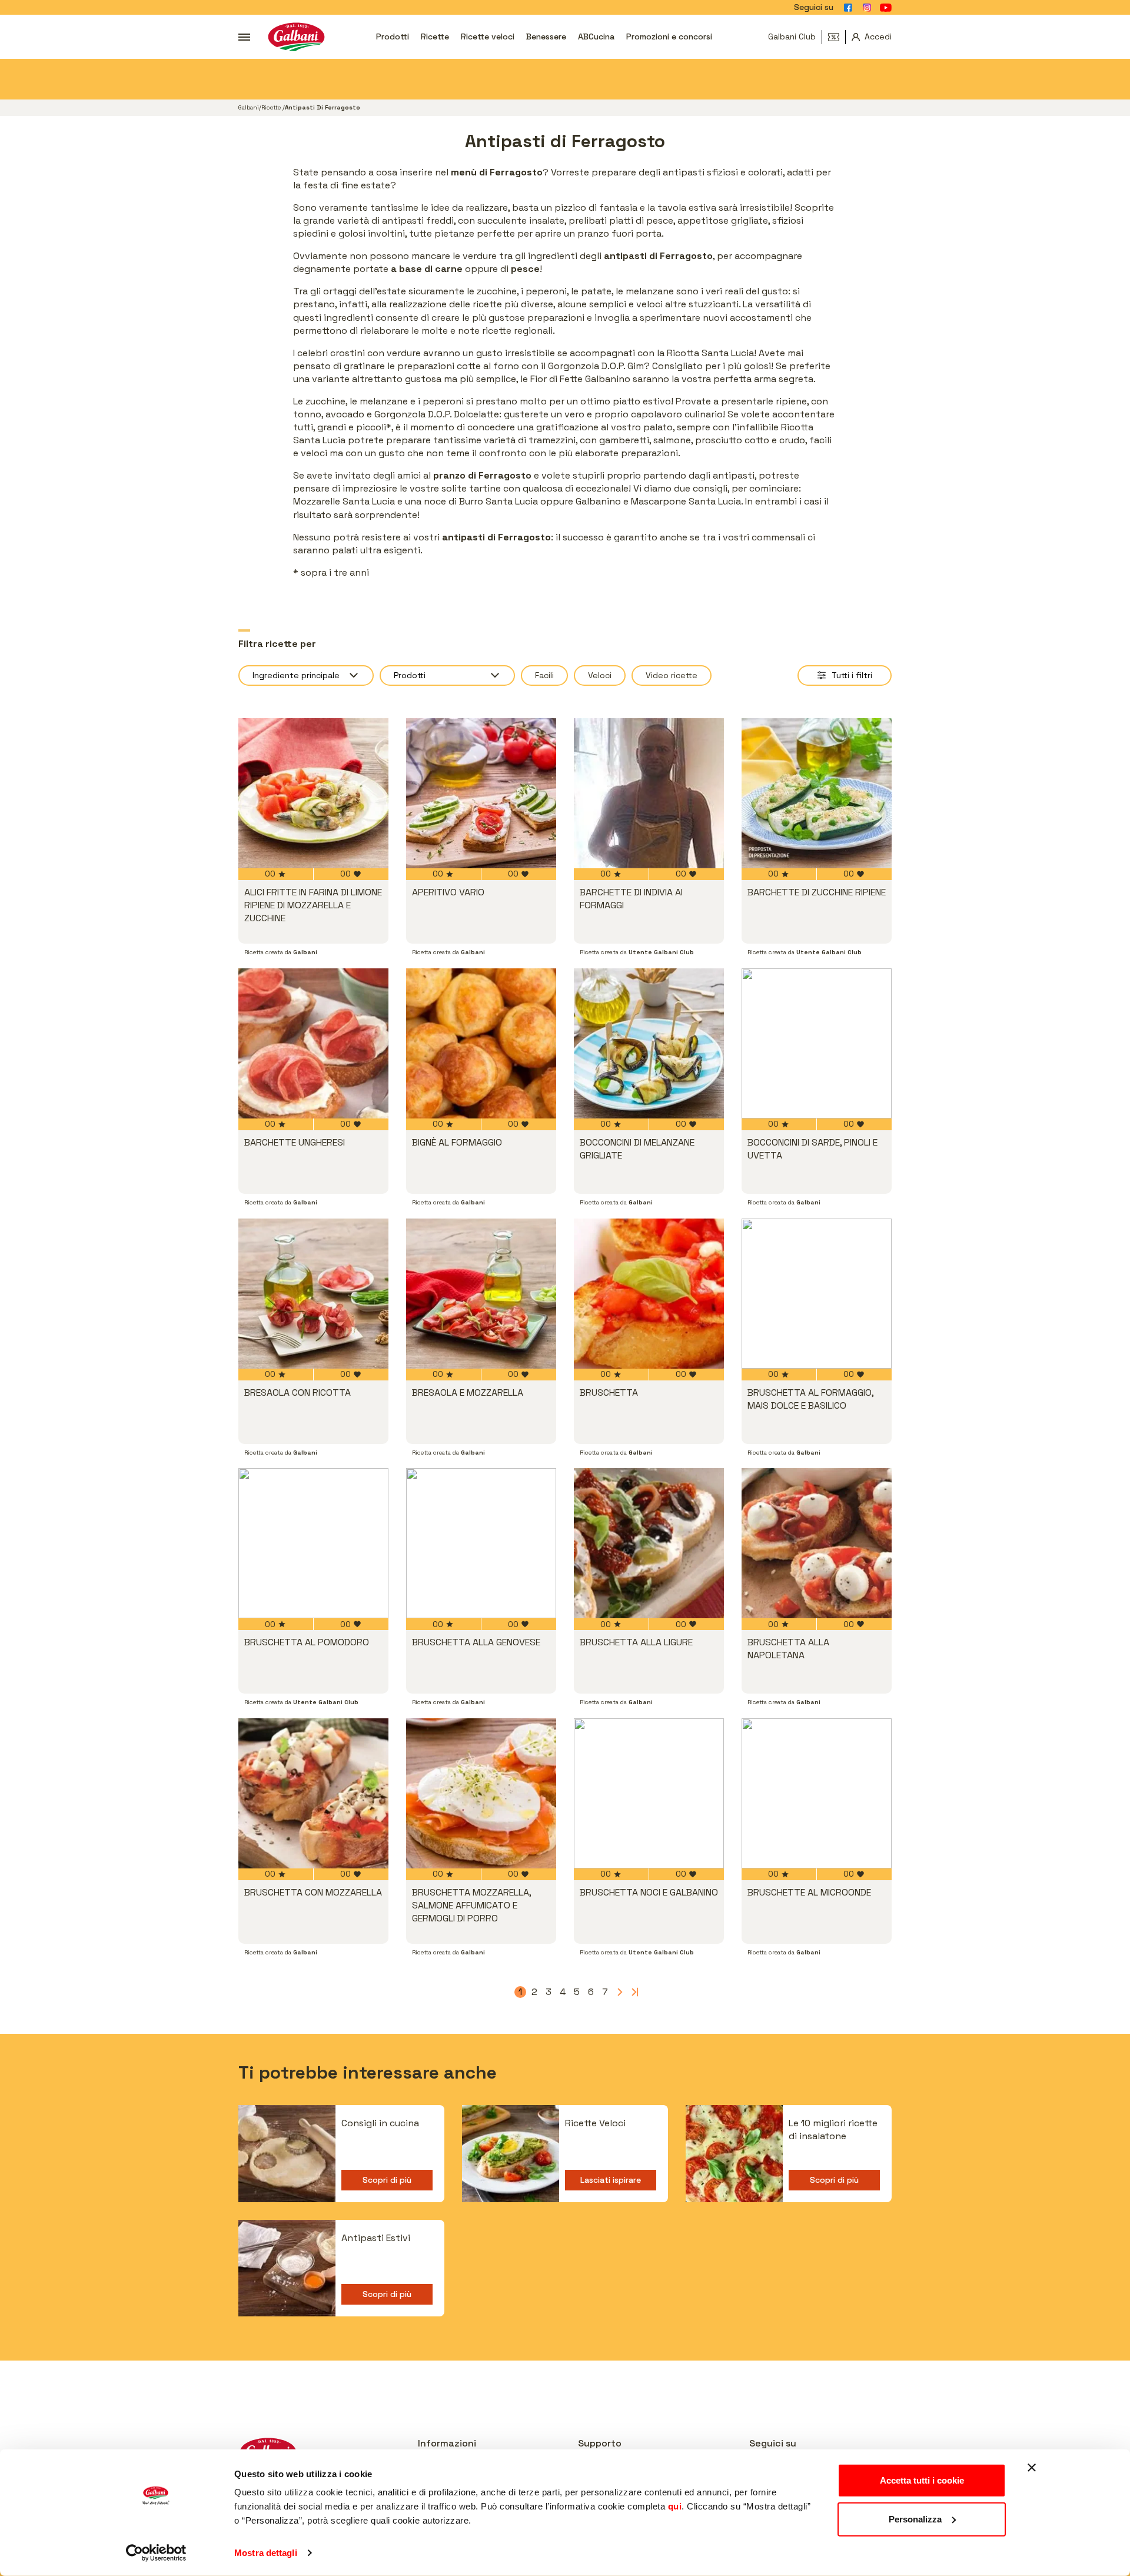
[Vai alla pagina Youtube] (886, 8)
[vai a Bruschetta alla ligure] (649, 1543)
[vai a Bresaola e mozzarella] (481, 1294)
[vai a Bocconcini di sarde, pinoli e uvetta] (817, 1043)
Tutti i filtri (852, 675)
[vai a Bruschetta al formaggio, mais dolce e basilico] (817, 1294)
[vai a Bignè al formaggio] (481, 1043)
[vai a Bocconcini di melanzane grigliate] (649, 1043)
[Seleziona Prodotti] (447, 675)
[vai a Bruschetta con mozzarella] (313, 1793)
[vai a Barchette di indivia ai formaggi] (649, 793)
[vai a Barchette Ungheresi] (313, 1043)
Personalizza (915, 2519)
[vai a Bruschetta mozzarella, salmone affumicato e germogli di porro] (481, 1793)
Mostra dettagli (266, 2553)
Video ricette (672, 675)
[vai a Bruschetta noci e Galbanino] (649, 1793)
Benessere (546, 36)
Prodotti (393, 36)
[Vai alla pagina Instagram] (867, 8)
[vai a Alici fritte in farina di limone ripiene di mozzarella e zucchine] (313, 793)
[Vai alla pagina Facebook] (848, 8)
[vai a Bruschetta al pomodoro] (313, 1543)
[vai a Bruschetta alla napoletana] (817, 1543)
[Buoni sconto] (837, 37)
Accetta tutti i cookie (922, 2480)
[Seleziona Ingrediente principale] (306, 675)
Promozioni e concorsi (669, 36)
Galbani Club (792, 36)
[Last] (633, 1992)
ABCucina (596, 36)
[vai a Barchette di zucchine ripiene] (817, 793)
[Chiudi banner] (1032, 2468)
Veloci (600, 675)
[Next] (619, 1992)
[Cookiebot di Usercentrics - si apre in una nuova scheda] (156, 2553)
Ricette (435, 36)
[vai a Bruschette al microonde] (817, 1793)
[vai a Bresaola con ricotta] (313, 1294)
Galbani (249, 107)
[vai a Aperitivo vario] (481, 793)
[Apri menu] (244, 37)
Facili (544, 675)
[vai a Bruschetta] (649, 1294)
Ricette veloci (488, 36)
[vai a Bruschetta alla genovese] (481, 1543)
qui (675, 2506)
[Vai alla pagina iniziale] (296, 37)
